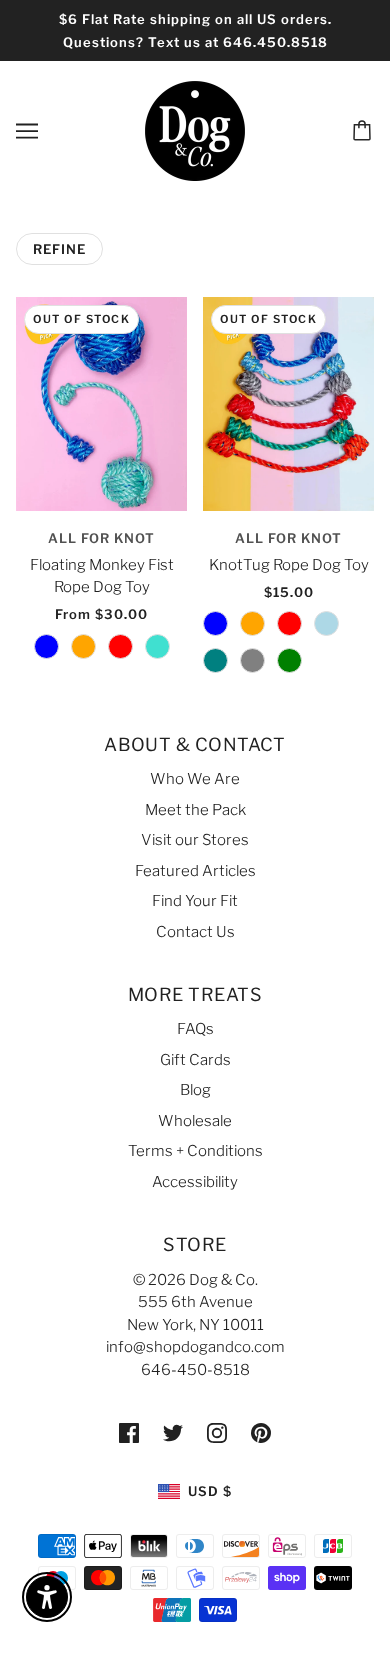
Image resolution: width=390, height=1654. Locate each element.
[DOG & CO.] (195, 130)
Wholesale (195, 1121)
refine (59, 249)
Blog (195, 1090)
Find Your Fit (195, 901)
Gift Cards (195, 1060)
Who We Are (195, 779)
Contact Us (195, 932)
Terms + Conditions (195, 1151)
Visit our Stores (195, 840)
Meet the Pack (195, 810)
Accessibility (195, 1182)
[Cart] (365, 131)
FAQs (195, 1029)
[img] (129, 1432)
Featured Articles (195, 871)
